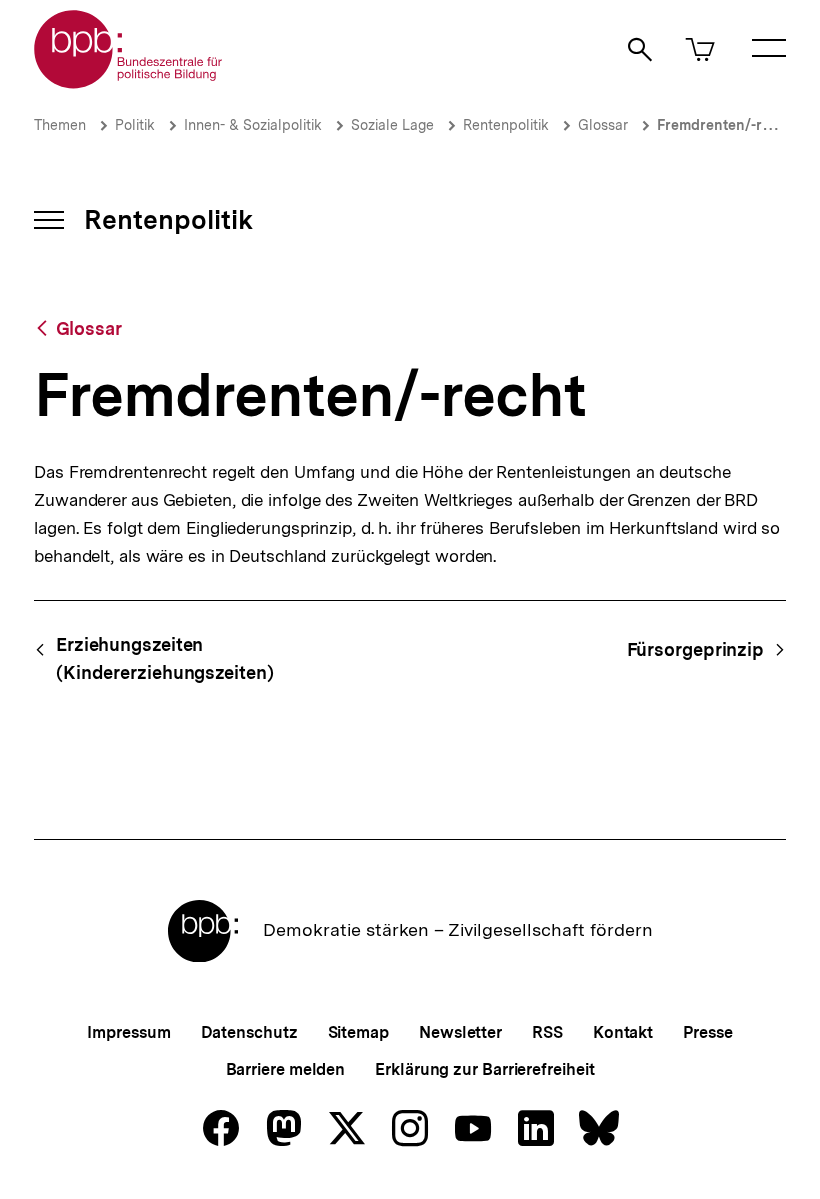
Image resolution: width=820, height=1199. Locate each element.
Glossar (603, 125)
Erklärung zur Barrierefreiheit (484, 1069)
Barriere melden (286, 1069)
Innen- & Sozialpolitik (253, 125)
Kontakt (623, 1032)
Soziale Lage (392, 125)
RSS (547, 1032)
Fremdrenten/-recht (724, 125)
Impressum (128, 1032)
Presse (707, 1032)
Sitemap (358, 1032)
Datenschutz (249, 1032)
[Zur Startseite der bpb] (129, 82)
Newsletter (460, 1032)
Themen (60, 125)
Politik (135, 125)
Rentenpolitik (506, 125)
